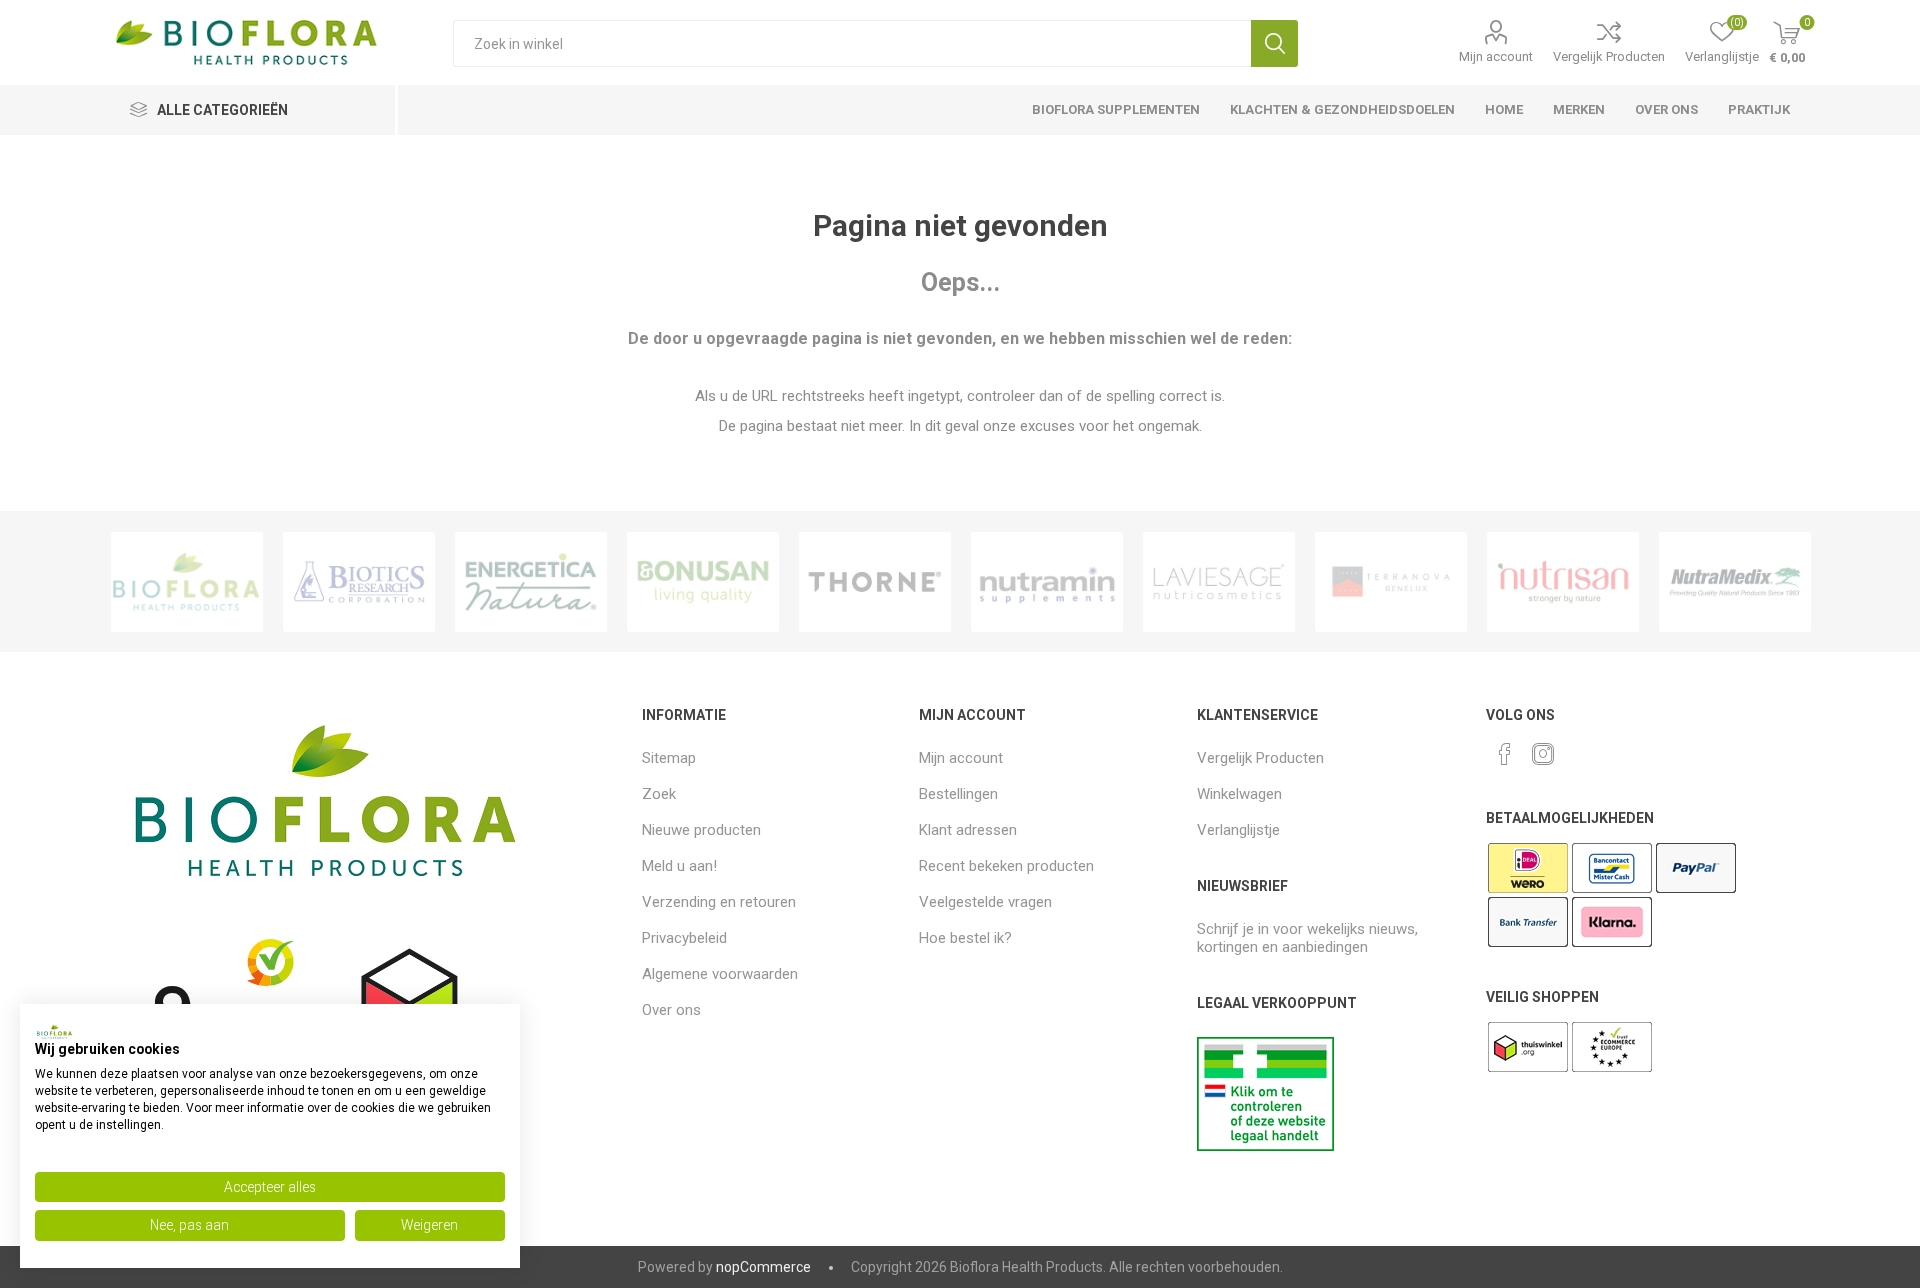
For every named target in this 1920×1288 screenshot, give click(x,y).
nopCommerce (763, 1267)
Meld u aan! (679, 866)
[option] (187, 582)
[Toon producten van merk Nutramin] (1047, 582)
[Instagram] (1543, 754)
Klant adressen (968, 830)
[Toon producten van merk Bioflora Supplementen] (187, 582)
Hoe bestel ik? (965, 938)
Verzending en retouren (719, 902)
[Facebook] (1505, 754)
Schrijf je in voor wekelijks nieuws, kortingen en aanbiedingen (1307, 938)
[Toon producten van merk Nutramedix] (1735, 582)
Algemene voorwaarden (720, 974)
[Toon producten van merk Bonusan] (703, 582)
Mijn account (1496, 56)
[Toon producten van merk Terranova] (1391, 582)
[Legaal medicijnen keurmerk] (1265, 1146)
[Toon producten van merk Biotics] (359, 582)
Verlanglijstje (1238, 830)
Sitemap (669, 758)
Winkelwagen (1239, 794)
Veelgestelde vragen (985, 902)
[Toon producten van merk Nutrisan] (1563, 582)
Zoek (1274, 43)
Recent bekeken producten (1006, 866)
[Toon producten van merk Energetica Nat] (531, 582)
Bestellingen (958, 794)
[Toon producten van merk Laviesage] (1219, 582)
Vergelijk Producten (1609, 56)
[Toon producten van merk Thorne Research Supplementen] (875, 582)
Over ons (671, 1010)
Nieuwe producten (701, 830)
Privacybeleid (684, 938)
